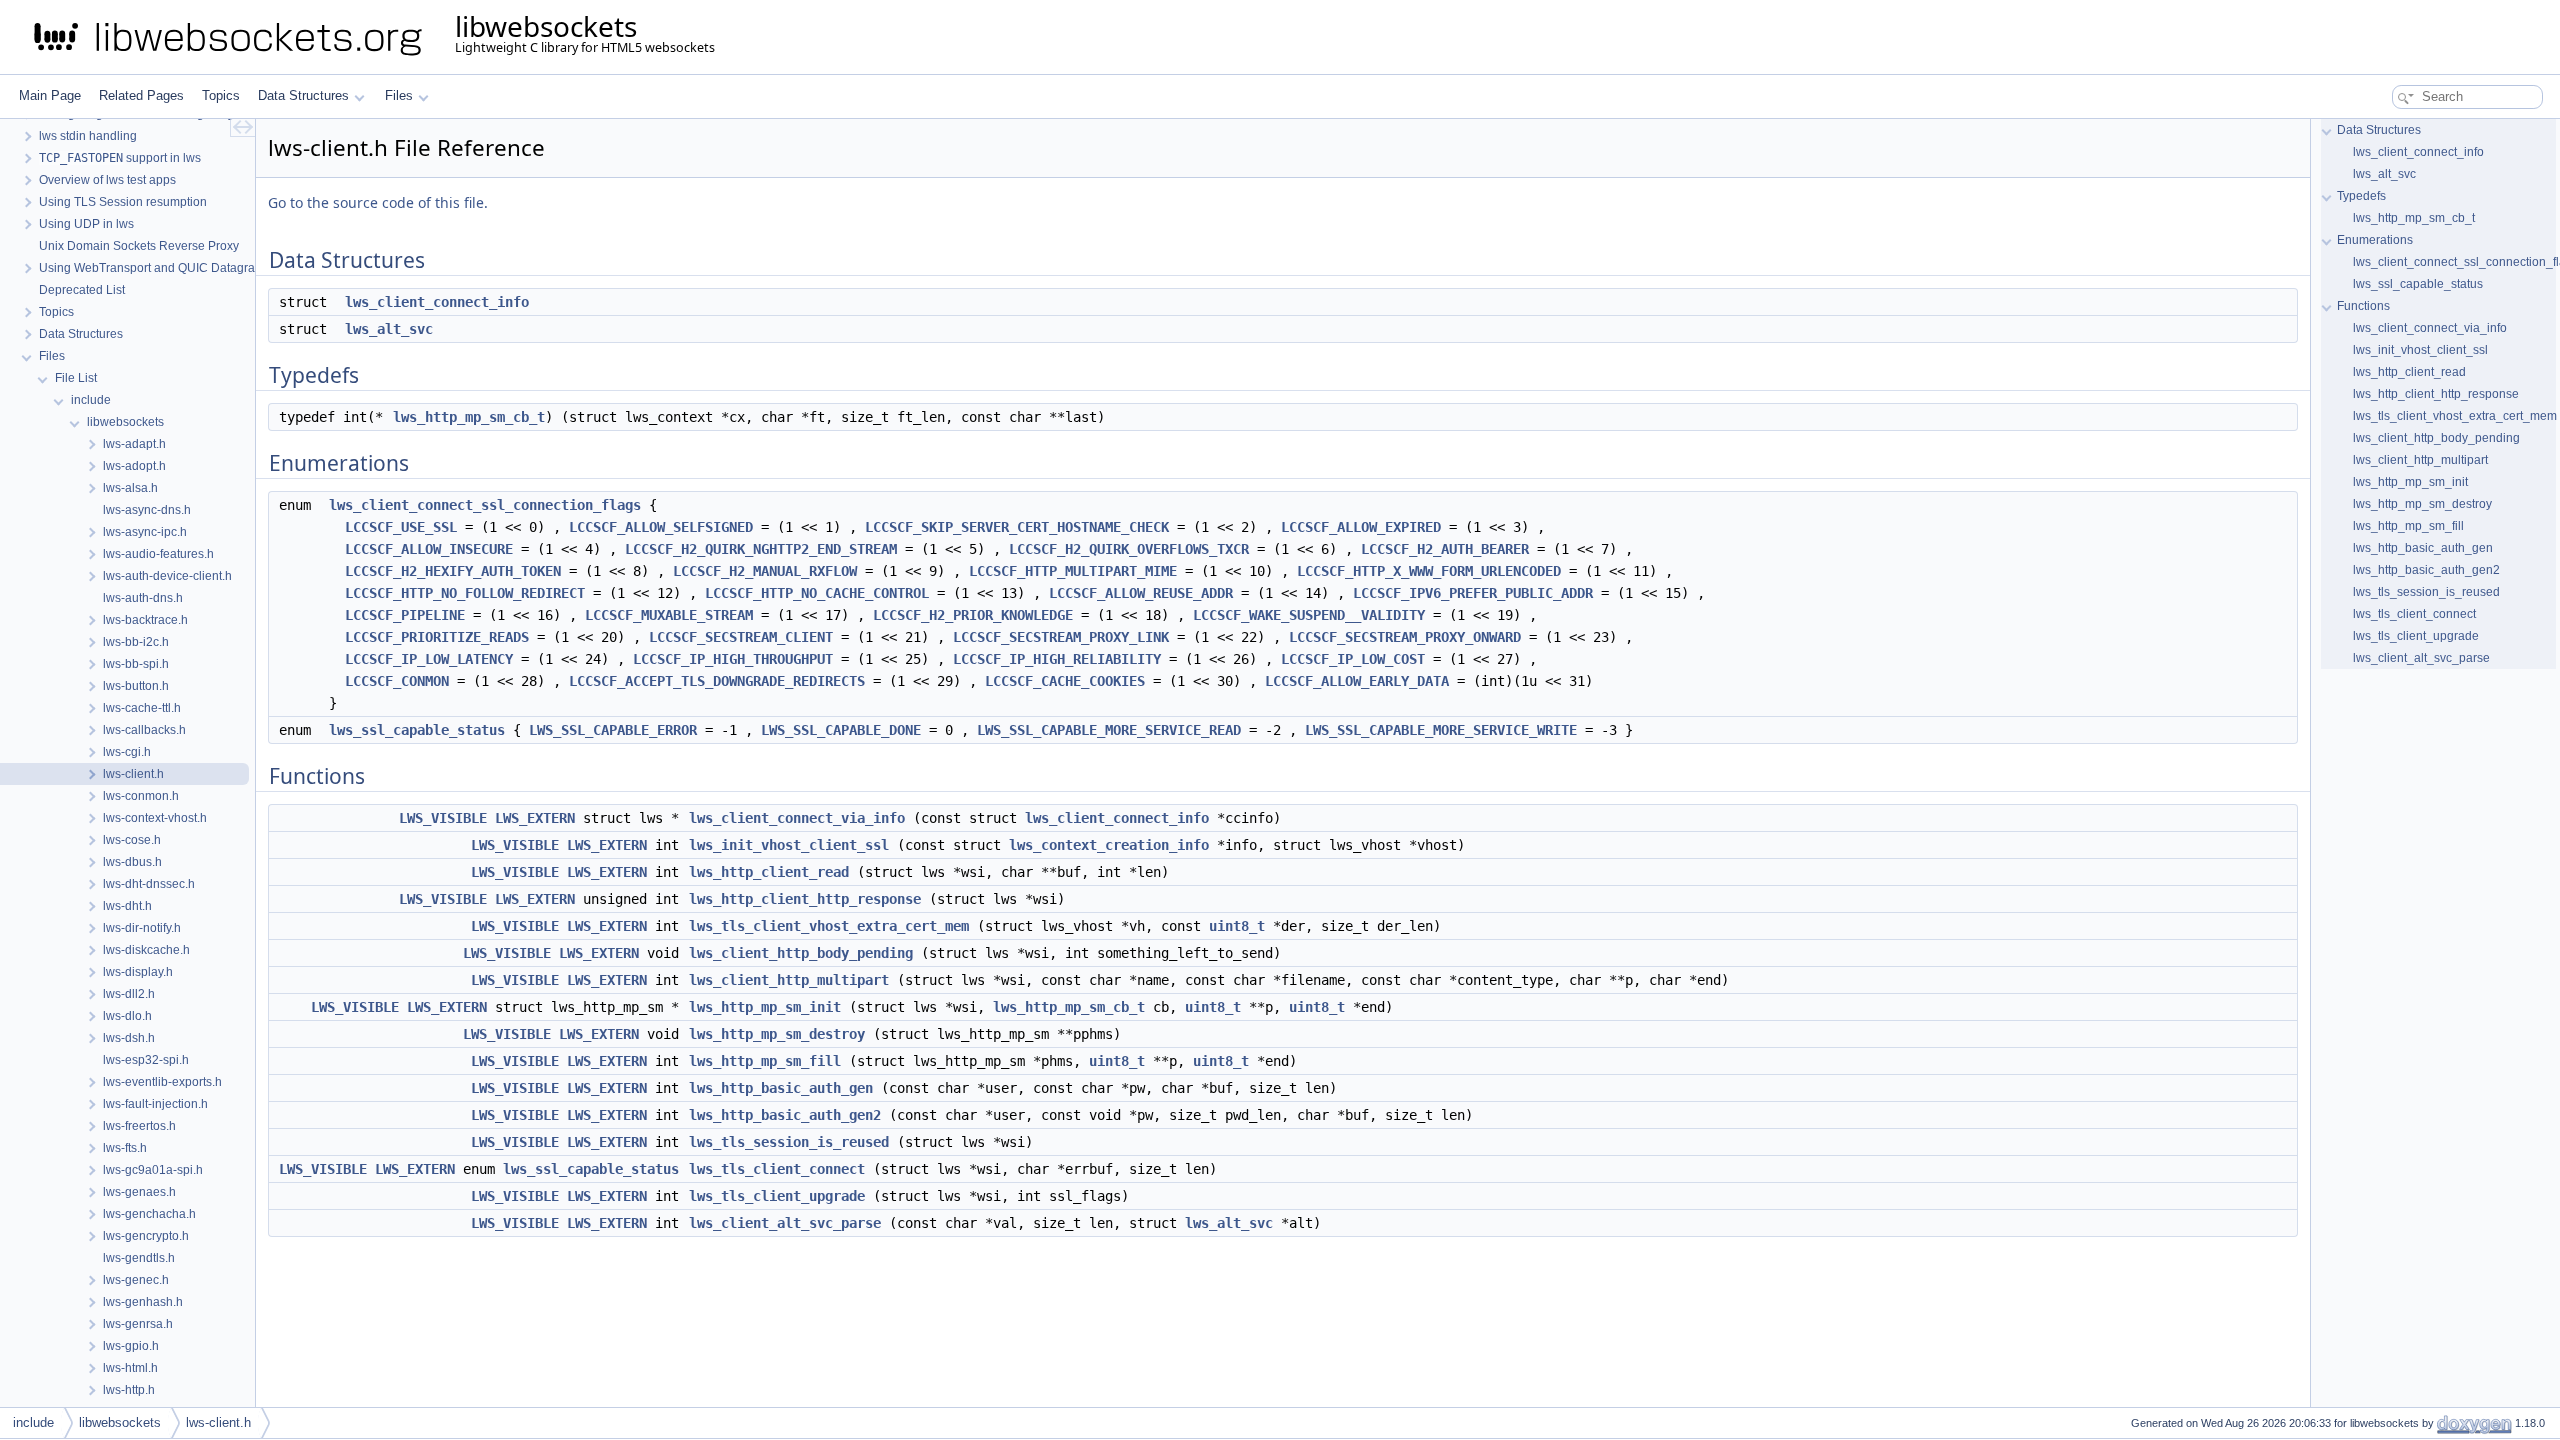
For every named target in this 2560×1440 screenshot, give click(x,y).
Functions (2363, 306)
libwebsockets (120, 1422)
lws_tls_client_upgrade (777, 1196)
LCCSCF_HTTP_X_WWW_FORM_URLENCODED (1429, 571)
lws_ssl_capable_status (417, 730)
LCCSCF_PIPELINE (405, 615)
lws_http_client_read (769, 872)
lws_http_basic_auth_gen (781, 1088)
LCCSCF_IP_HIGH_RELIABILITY (1057, 659)
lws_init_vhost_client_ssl (789, 845)
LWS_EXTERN (535, 818)
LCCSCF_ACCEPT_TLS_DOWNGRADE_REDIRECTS (717, 681)
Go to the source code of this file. (378, 202)
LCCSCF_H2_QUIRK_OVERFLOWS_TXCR (1129, 549)
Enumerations (2375, 240)
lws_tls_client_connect (777, 1169)
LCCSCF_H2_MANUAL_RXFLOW (765, 571)
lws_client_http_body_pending (801, 953)
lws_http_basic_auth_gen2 (785, 1115)
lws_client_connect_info (437, 302)
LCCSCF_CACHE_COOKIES (1065, 681)
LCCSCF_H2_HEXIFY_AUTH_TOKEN (453, 571)
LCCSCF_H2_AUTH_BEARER (1445, 549)
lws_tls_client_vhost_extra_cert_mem (829, 926)
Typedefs (2361, 196)
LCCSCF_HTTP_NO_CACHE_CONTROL (817, 593)
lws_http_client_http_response (805, 899)
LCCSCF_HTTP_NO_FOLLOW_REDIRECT (465, 593)
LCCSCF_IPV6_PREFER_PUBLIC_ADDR (1473, 593)
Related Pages (141, 95)
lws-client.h (218, 1422)
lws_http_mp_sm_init (765, 1007)
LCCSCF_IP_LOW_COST (1353, 659)
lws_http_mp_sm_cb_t (469, 417)
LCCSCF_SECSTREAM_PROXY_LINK (1061, 637)
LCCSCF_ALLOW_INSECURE (429, 549)
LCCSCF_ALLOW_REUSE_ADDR (1141, 593)
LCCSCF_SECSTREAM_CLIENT (741, 637)
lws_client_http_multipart (789, 980)
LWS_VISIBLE (443, 818)
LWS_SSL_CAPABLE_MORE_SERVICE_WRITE (1441, 730)
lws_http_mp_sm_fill (765, 1061)
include (33, 1422)
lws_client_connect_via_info (797, 818)
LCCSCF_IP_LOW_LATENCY (429, 659)
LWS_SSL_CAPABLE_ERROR (613, 730)
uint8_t (1237, 926)
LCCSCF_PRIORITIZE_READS (437, 637)
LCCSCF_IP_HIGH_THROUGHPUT (733, 659)
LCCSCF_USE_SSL (401, 527)
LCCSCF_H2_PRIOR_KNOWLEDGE (973, 615)
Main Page (50, 95)
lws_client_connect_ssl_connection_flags (485, 505)
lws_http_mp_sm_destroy (777, 1034)
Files (399, 95)
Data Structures (303, 95)
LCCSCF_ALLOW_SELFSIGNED (661, 527)
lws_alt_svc (389, 329)
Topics (221, 95)
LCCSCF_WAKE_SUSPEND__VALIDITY (1309, 615)
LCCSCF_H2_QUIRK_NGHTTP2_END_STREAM (761, 549)
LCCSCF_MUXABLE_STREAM (669, 615)
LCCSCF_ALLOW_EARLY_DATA (1357, 681)
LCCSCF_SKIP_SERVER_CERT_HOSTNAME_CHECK (1017, 527)
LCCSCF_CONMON (397, 681)
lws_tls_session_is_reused (789, 1142)
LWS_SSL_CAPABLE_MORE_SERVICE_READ (1109, 730)
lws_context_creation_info (1109, 845)
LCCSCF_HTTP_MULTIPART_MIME (1073, 571)
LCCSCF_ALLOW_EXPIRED (1361, 527)
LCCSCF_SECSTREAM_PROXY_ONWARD (1405, 637)
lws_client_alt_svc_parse (785, 1223)
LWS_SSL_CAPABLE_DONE (841, 730)
